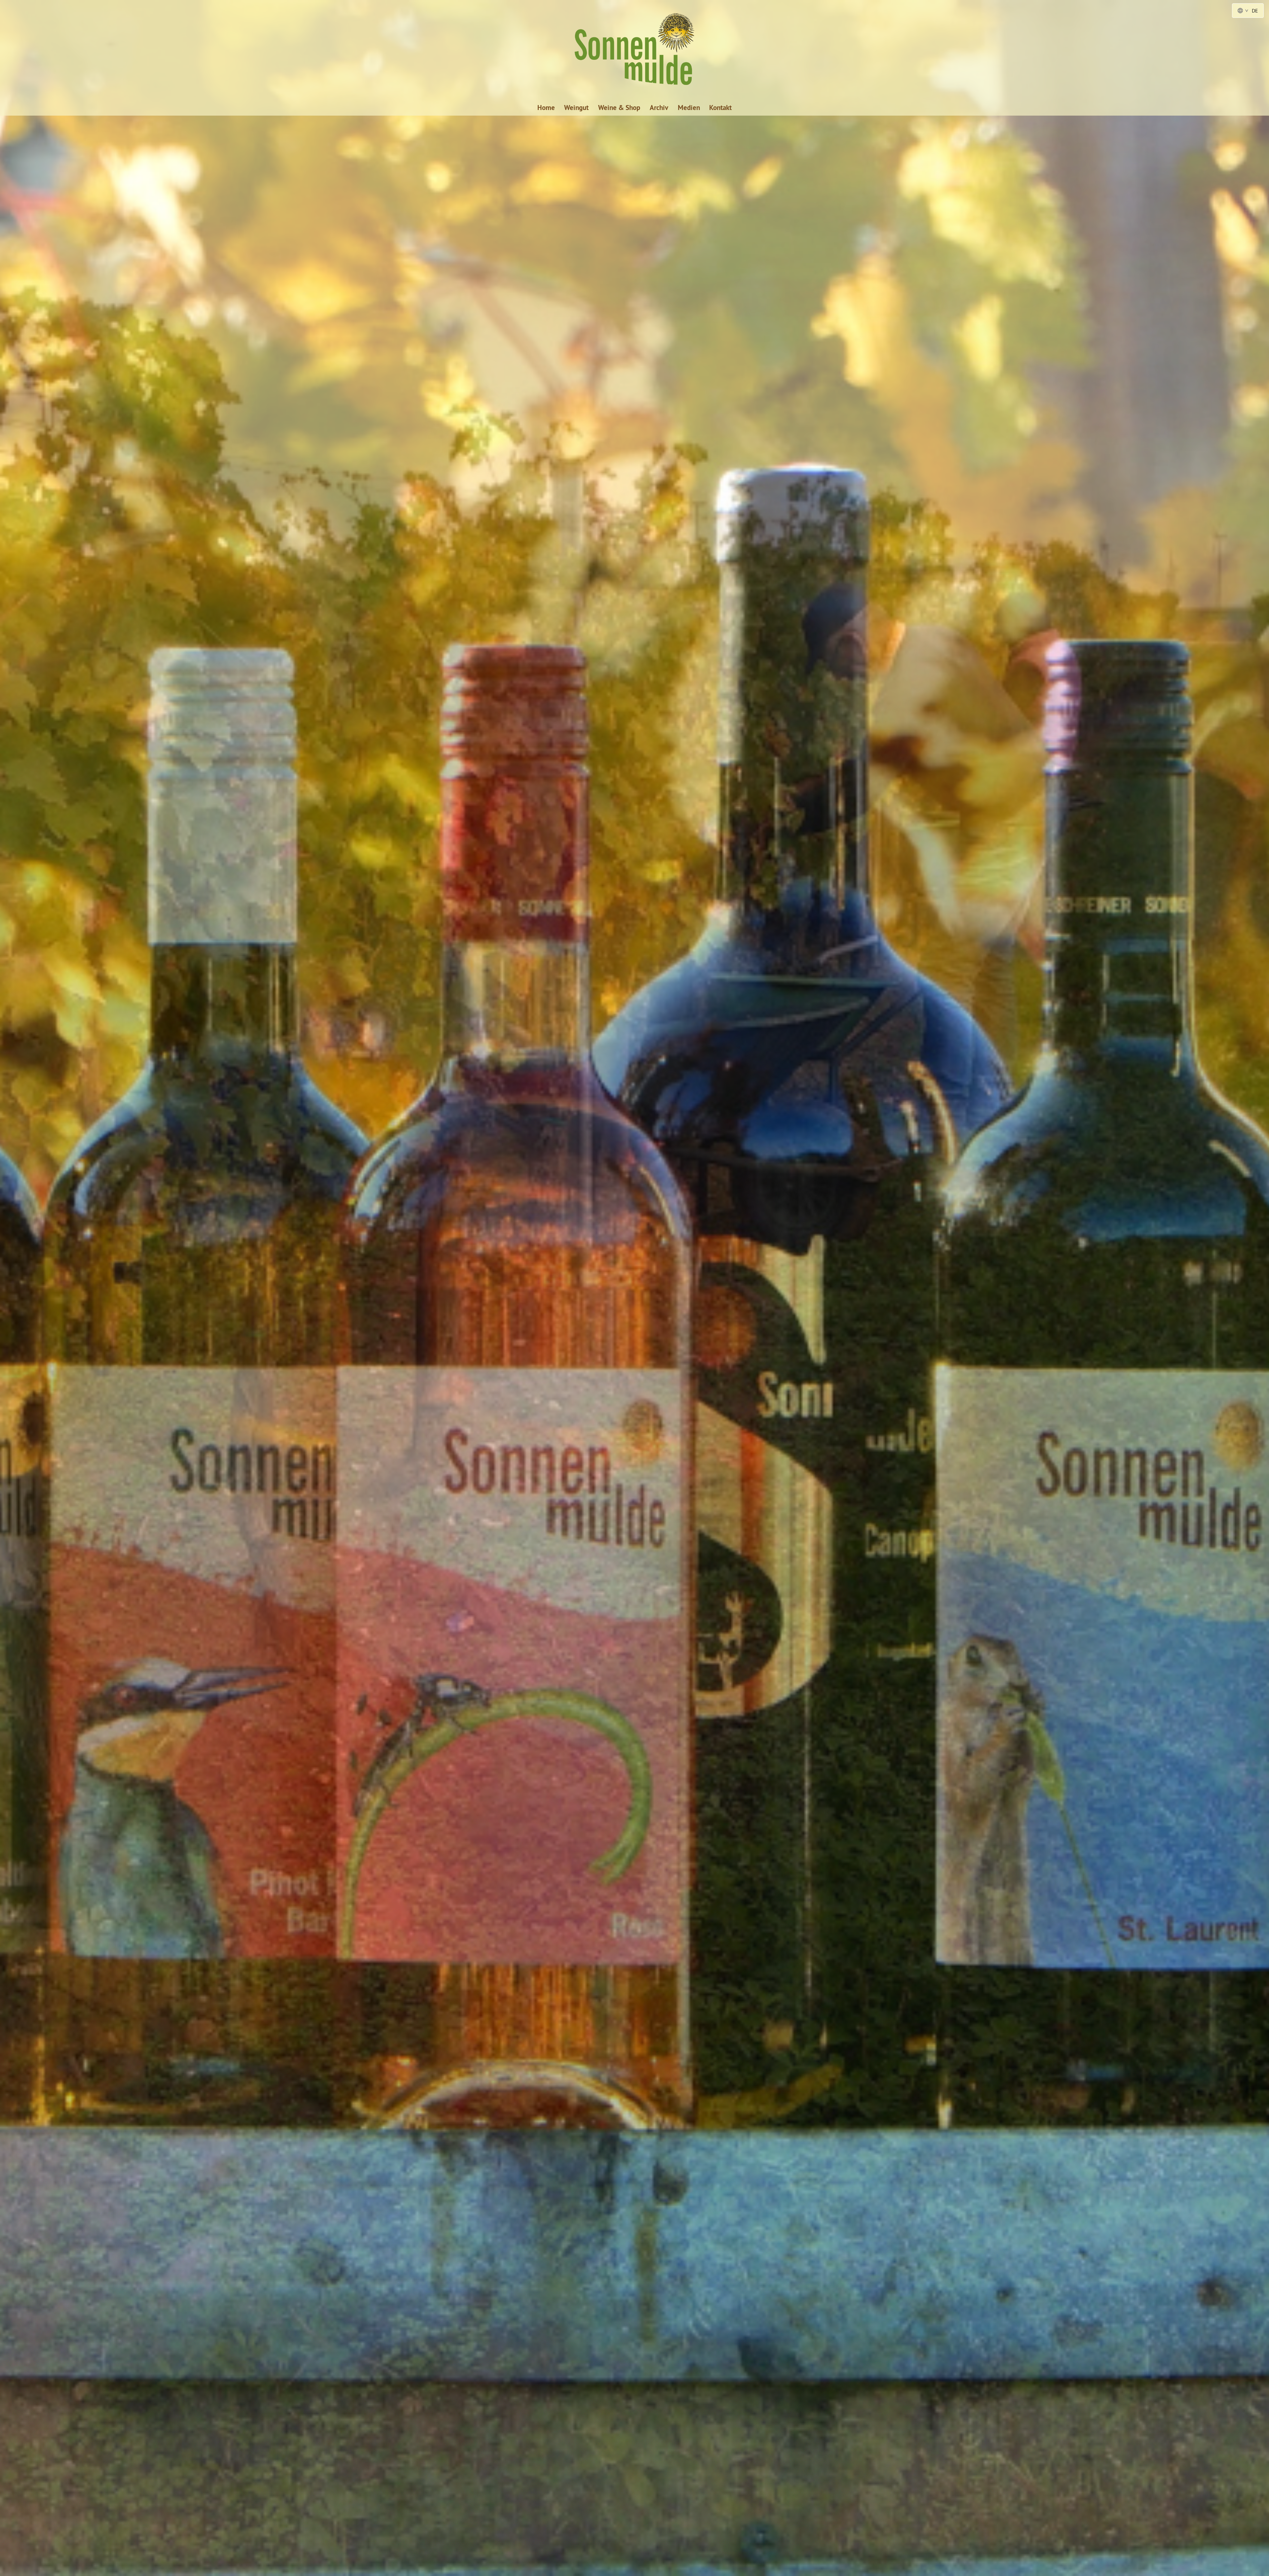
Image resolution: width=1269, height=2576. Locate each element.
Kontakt (720, 108)
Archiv (659, 108)
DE (1255, 11)
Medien (689, 108)
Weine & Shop (619, 108)
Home (546, 108)
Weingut (576, 108)
